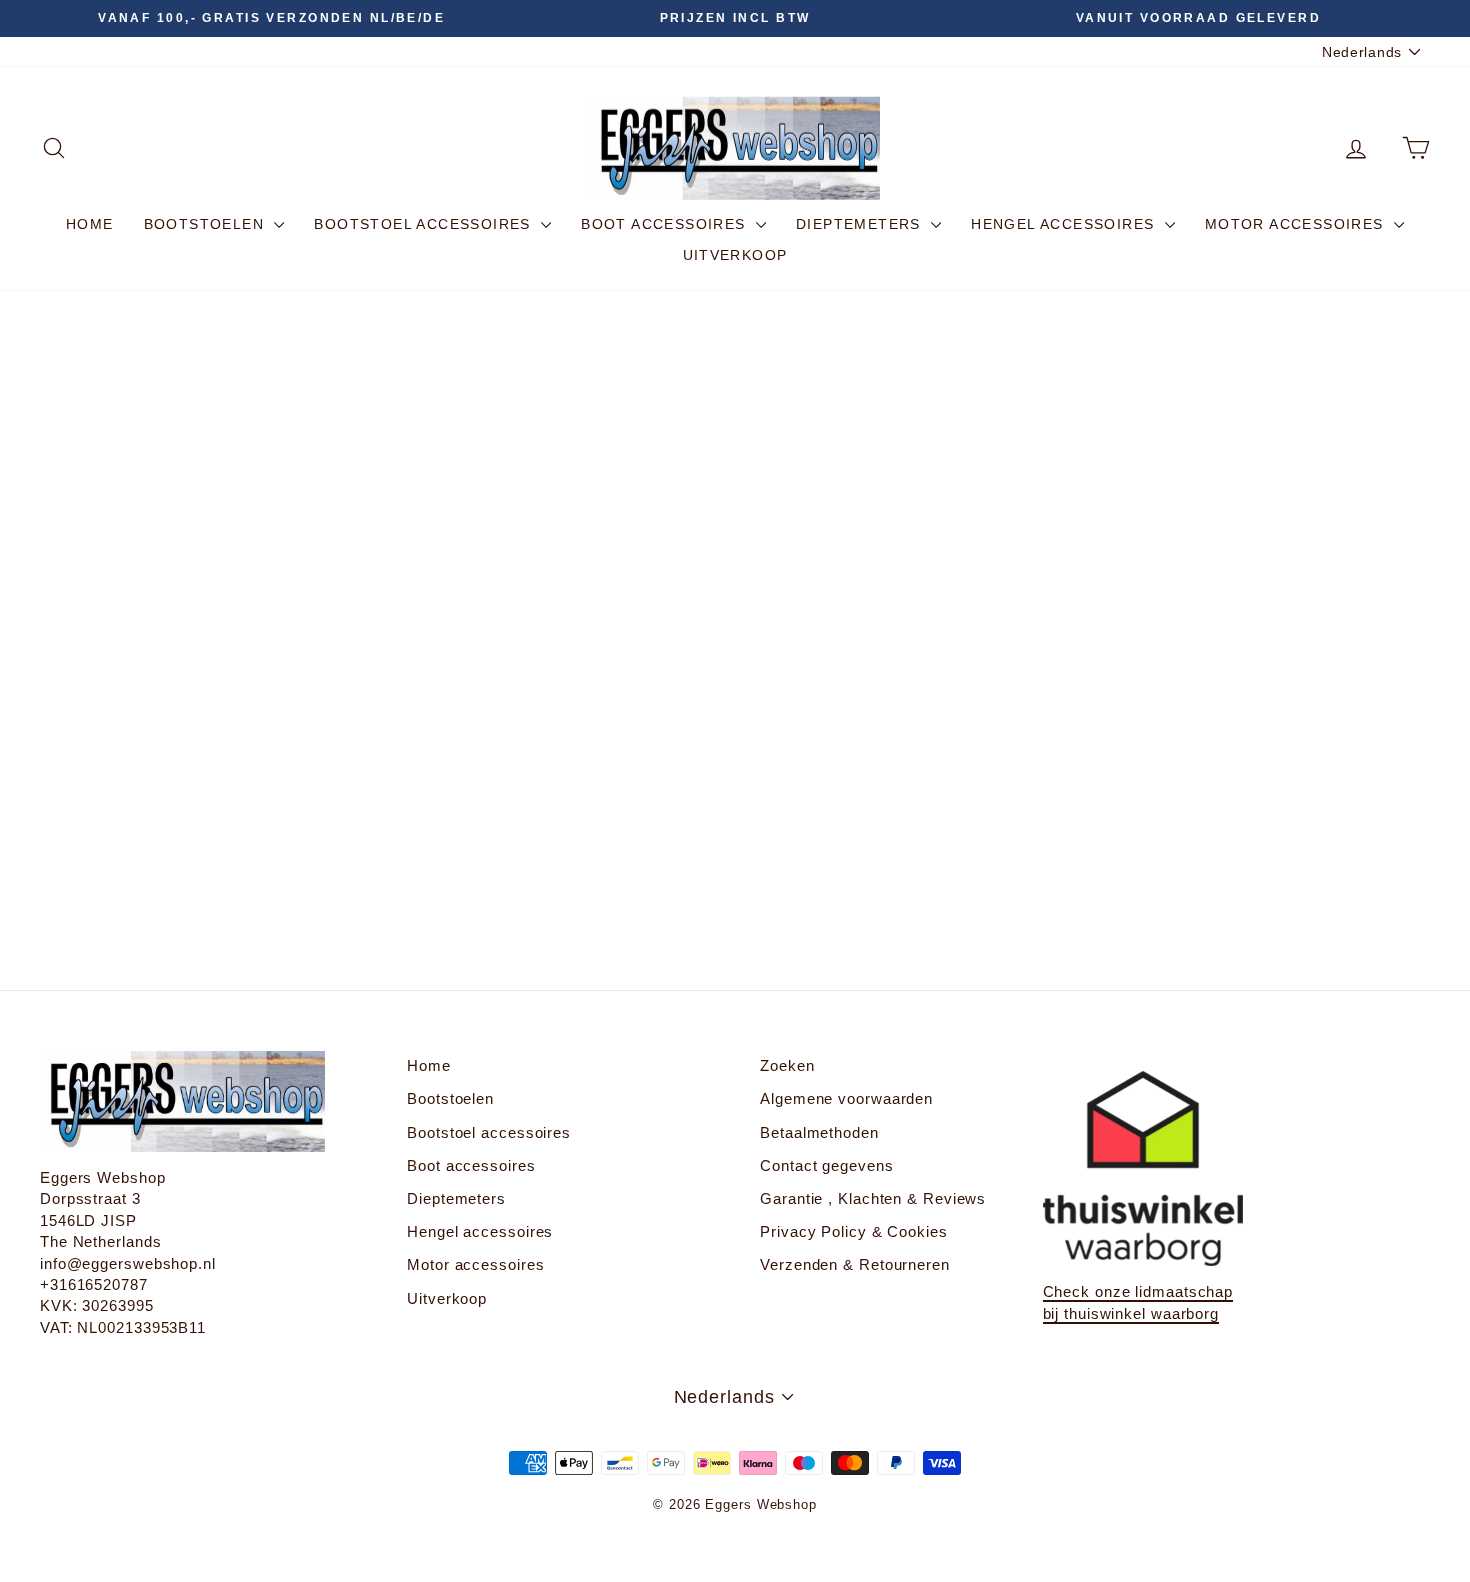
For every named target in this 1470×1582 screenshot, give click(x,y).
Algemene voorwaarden (846, 1098)
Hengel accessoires (1065, 224)
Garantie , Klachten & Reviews (873, 1198)
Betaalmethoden (819, 1132)
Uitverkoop (735, 255)
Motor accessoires (1297, 224)
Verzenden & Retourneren (855, 1264)
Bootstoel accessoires (425, 224)
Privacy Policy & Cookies (854, 1231)
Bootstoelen (207, 224)
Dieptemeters (861, 224)
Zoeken (787, 1065)
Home (90, 224)
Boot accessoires (666, 224)
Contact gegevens (826, 1165)
